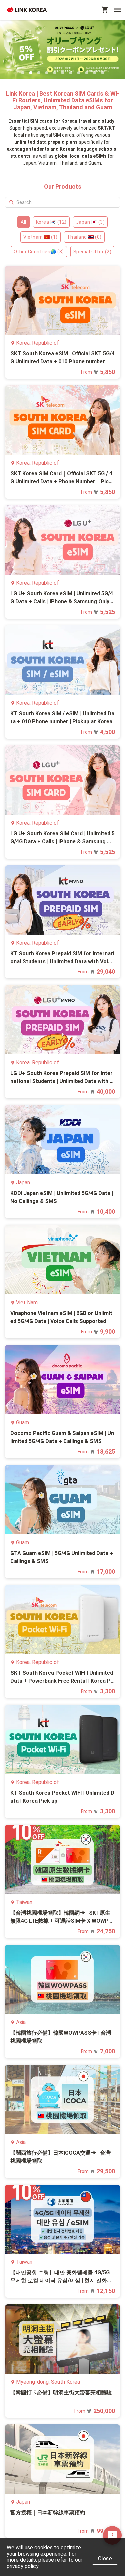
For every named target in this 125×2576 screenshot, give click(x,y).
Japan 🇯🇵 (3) (90, 222)
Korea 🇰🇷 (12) (51, 222)
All (23, 222)
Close (105, 2559)
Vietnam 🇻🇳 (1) (40, 237)
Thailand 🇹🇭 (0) (84, 237)
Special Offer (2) (92, 252)
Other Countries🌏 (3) (39, 252)
